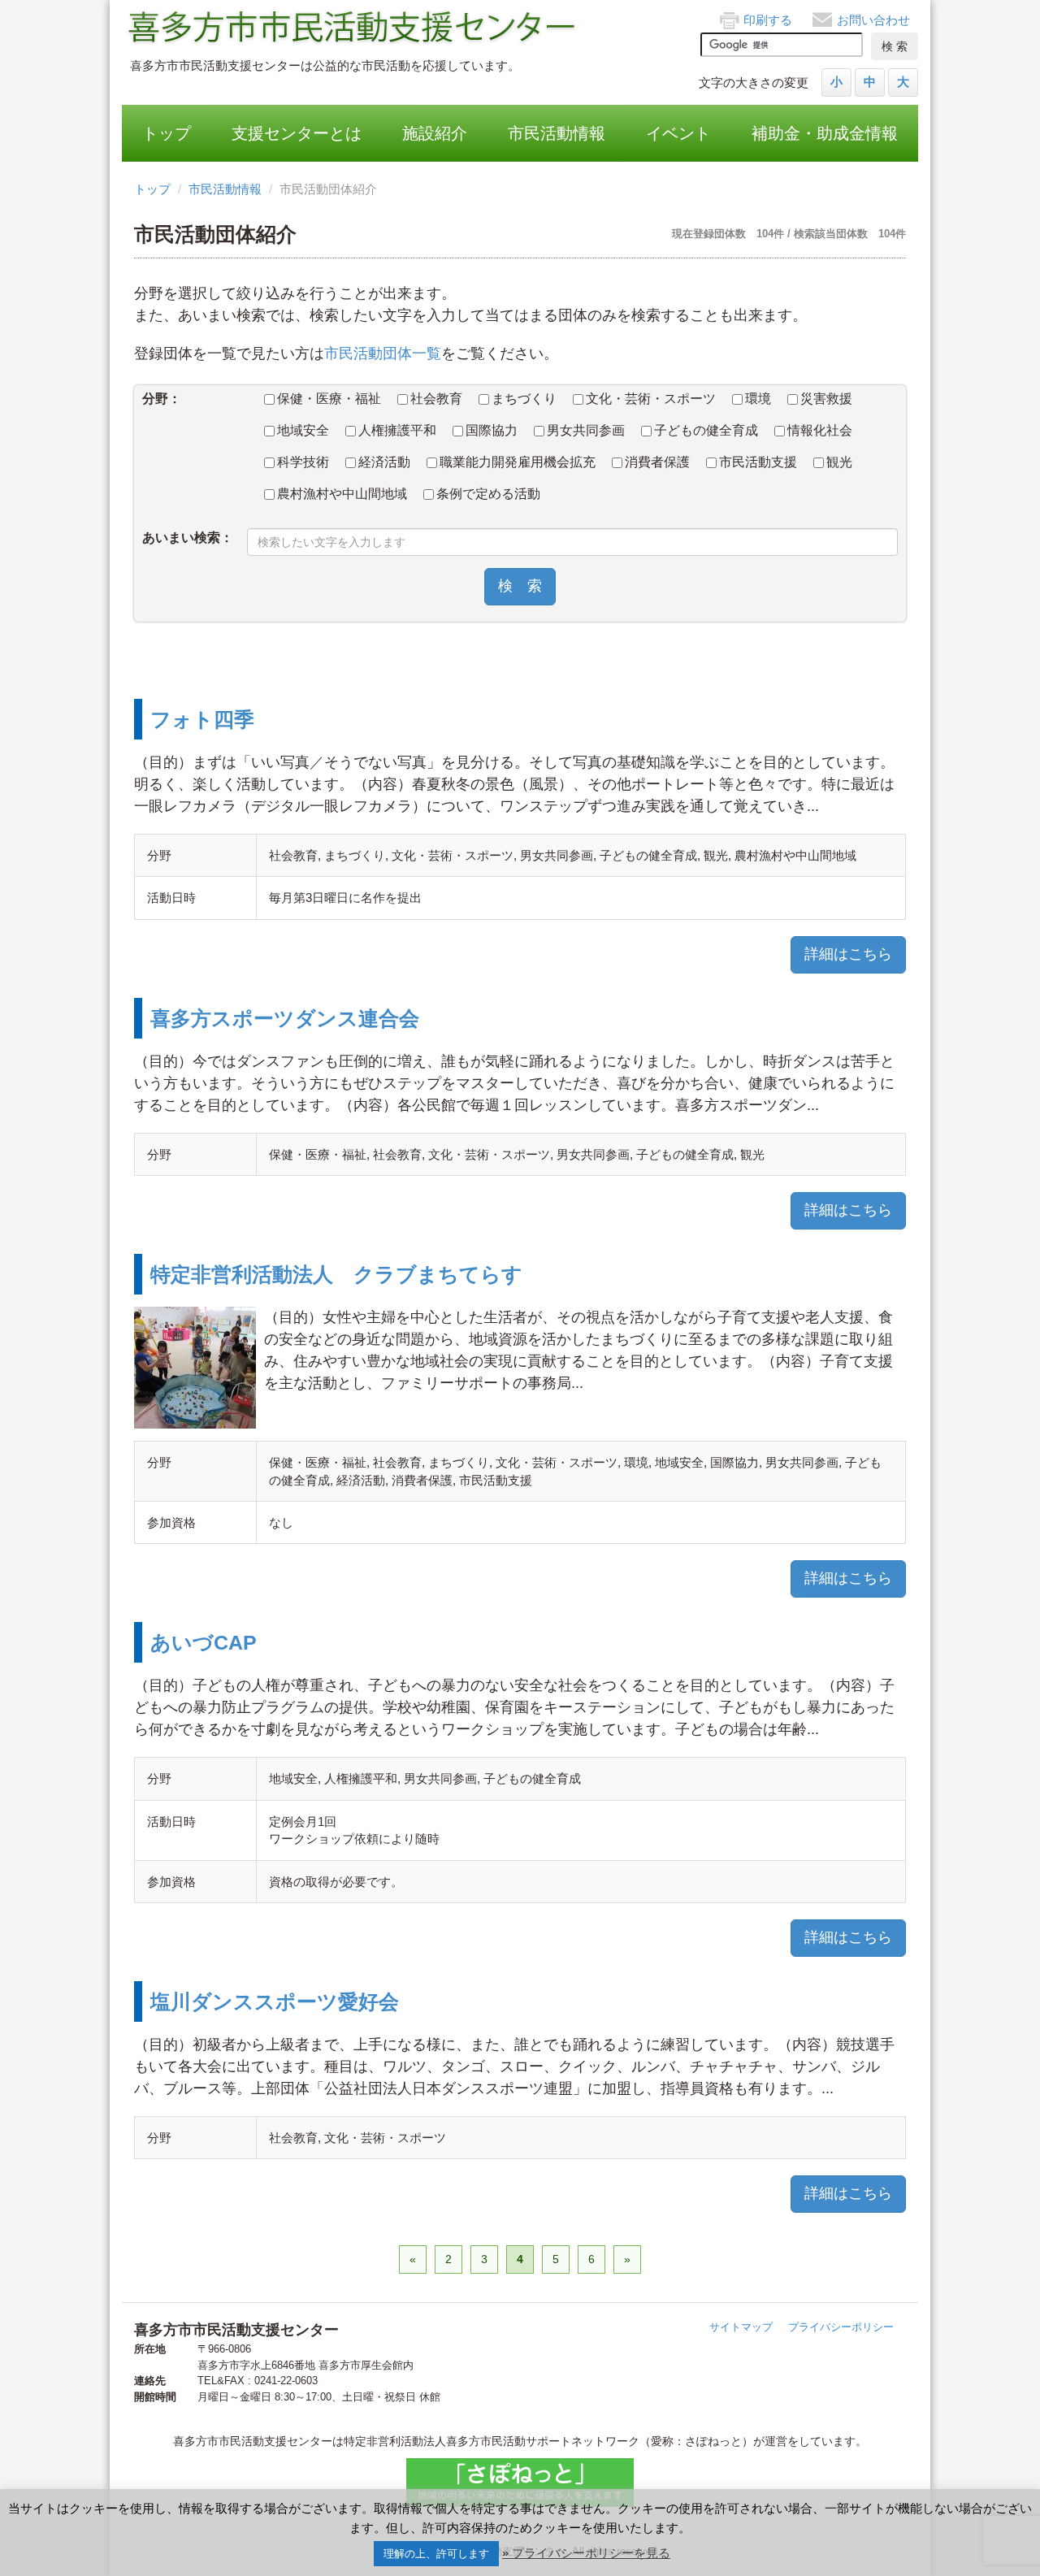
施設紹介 (435, 133)
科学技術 (303, 462)
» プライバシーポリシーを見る (586, 2553)
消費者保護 (657, 462)
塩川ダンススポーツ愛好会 (275, 2001)
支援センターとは (297, 133)
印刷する (768, 20)
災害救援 (826, 399)
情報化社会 (820, 430)
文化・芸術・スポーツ (651, 399)
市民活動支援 (758, 462)
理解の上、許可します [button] (436, 2554)
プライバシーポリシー (841, 2327)
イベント (678, 133)
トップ (167, 133)
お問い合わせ (873, 20)
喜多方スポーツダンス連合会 (285, 1018)
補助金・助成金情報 (825, 133)
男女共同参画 (586, 430)
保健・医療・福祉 (329, 399)
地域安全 (303, 430)
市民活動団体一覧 (383, 353)
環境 (758, 399)
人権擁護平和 (397, 430)
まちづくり (524, 399)
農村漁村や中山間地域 (342, 494)
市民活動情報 (557, 133)
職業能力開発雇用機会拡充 (518, 462)
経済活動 (384, 462)
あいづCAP (204, 1642)
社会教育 (436, 399)
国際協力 (492, 430)
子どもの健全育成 (706, 430)
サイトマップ (741, 2327)
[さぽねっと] (520, 2483)
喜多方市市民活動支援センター (353, 28)
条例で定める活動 (488, 494)
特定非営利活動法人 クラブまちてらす (336, 1274)
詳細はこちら (848, 954)
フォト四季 (202, 719)
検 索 (520, 586)
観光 (839, 462)
